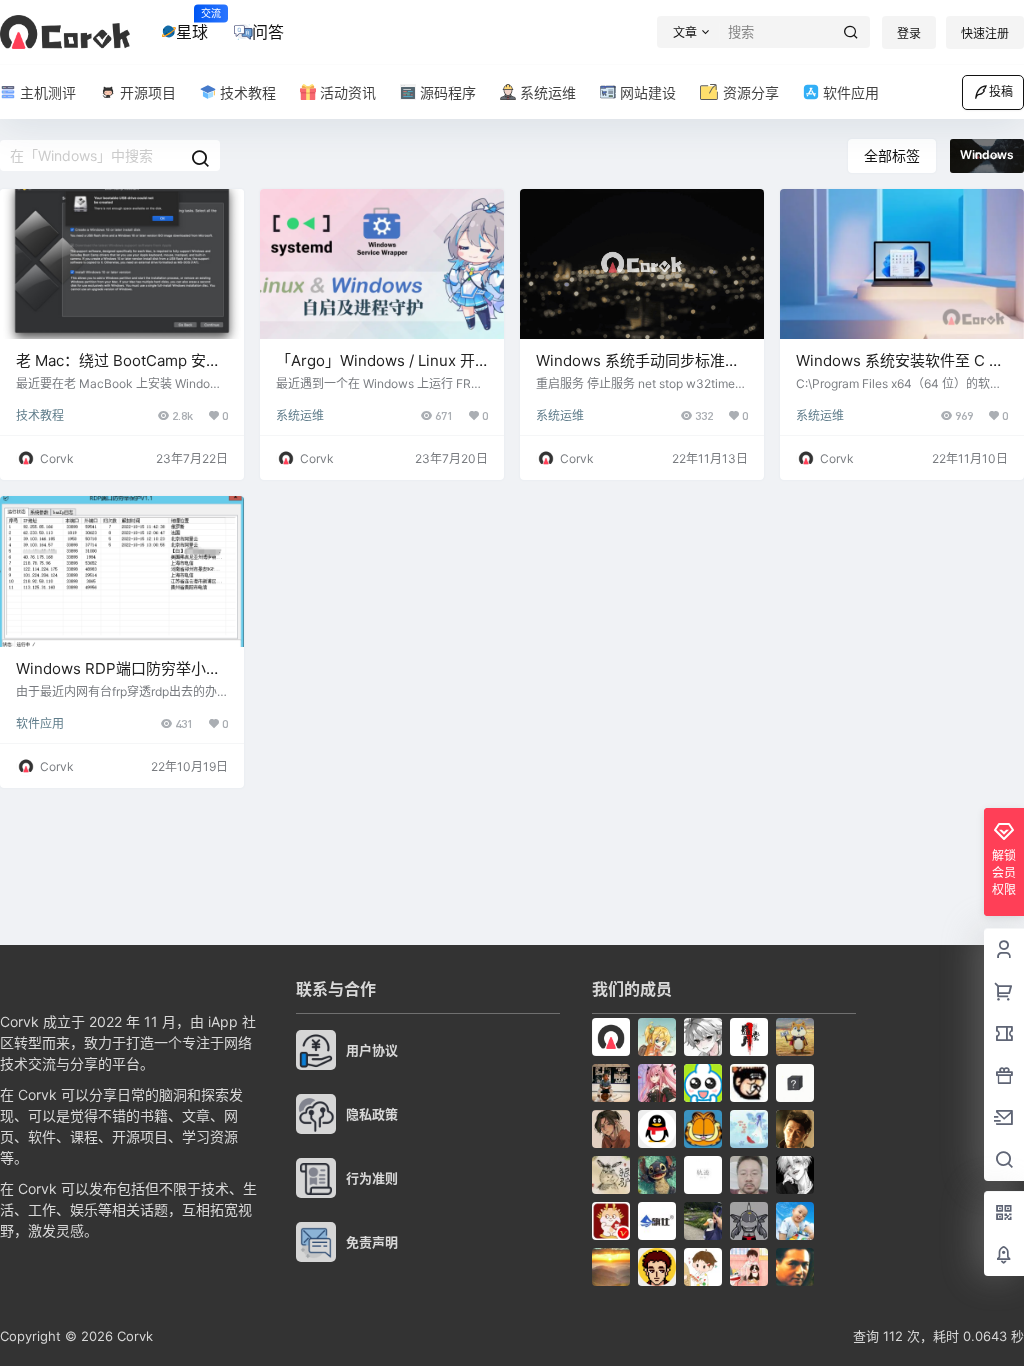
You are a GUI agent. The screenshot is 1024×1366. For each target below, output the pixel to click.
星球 (192, 25)
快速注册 (985, 33)
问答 (268, 32)
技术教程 (40, 415)
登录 (909, 33)
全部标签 (892, 155)
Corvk (133, 1336)
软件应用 (40, 723)
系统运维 (300, 415)
